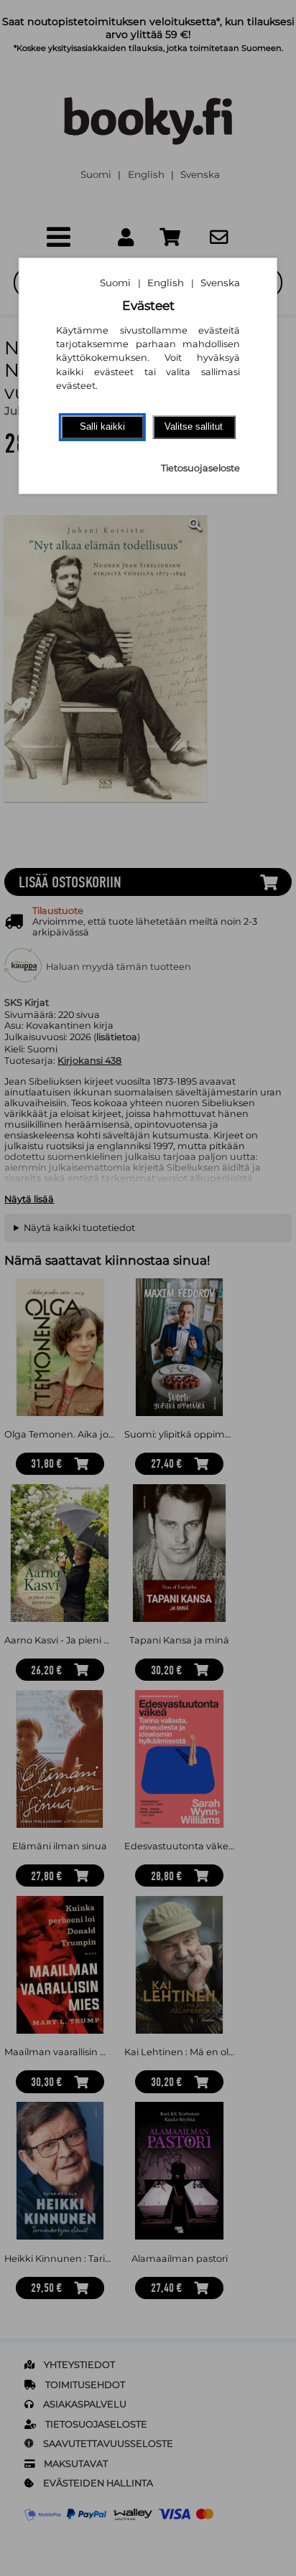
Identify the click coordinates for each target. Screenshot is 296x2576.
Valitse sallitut (194, 426)
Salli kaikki (102, 426)
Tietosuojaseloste (200, 468)
